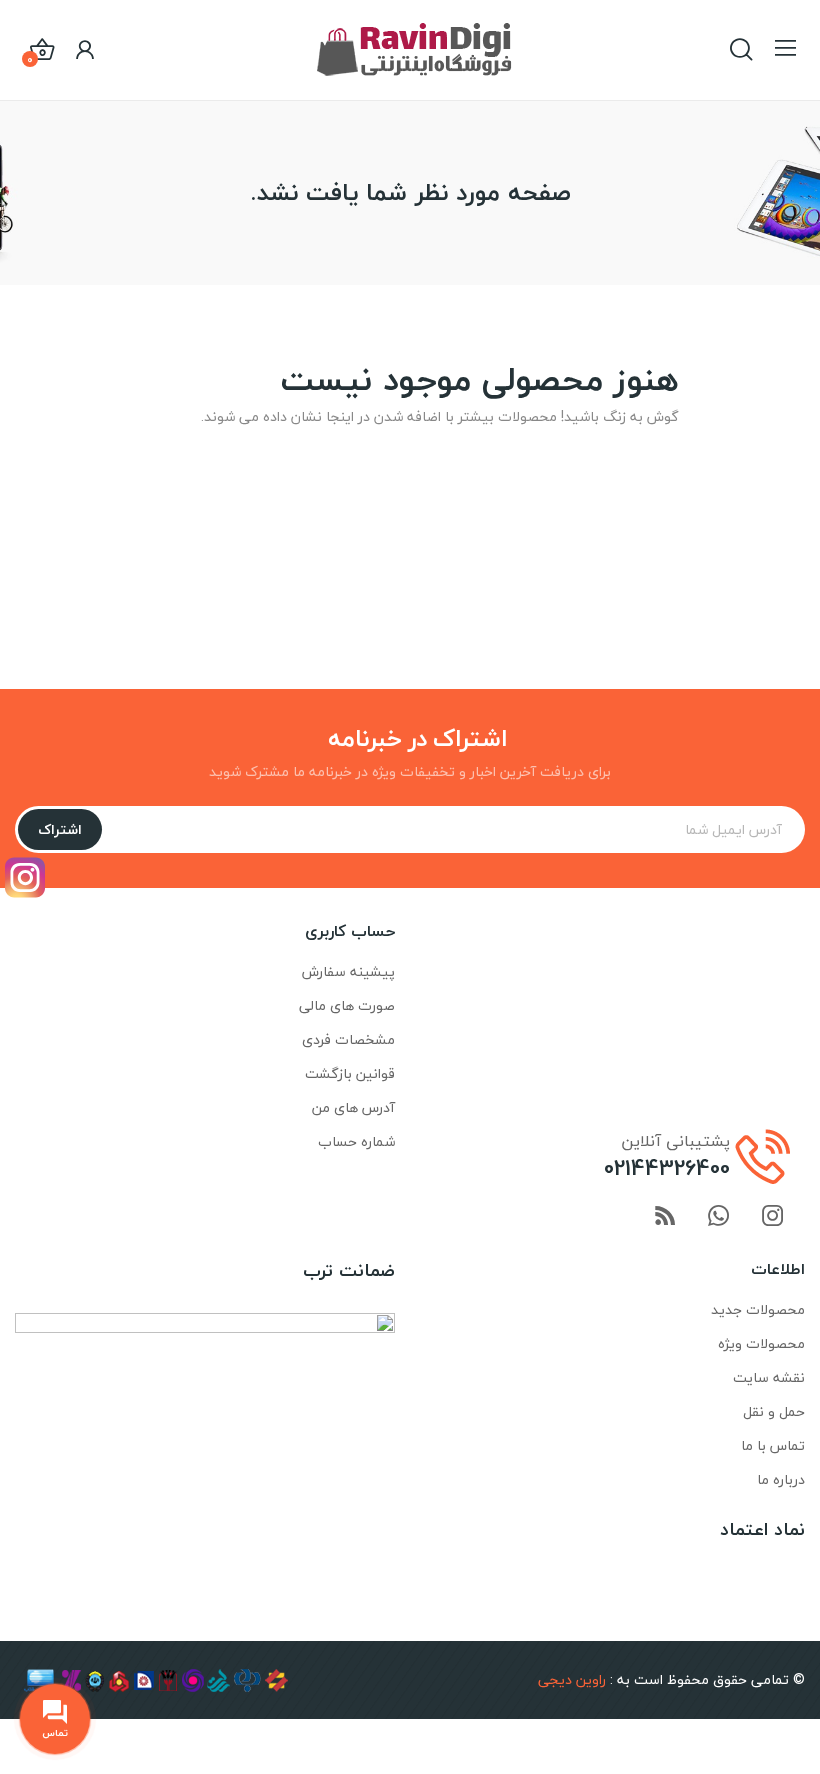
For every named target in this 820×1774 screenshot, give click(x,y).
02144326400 (667, 1168)
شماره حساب (356, 1141)
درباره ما (781, 1479)
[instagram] (773, 1217)
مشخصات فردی (348, 1039)
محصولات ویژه (761, 1343)
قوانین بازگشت (350, 1073)
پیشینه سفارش (348, 971)
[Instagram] (25, 877)
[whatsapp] (719, 1217)
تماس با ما (773, 1445)
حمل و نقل (774, 1411)
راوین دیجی (572, 1679)
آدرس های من (353, 1107)
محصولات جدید (758, 1309)
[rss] (665, 1217)
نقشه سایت (769, 1377)
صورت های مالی (347, 1005)
